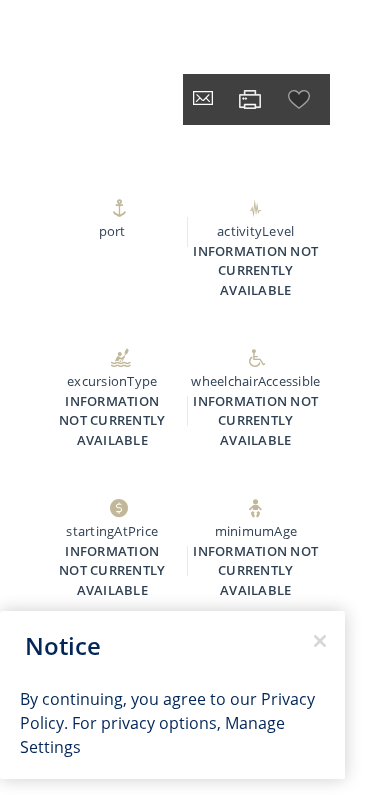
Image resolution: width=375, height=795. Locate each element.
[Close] (320, 641)
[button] (301, 99)
